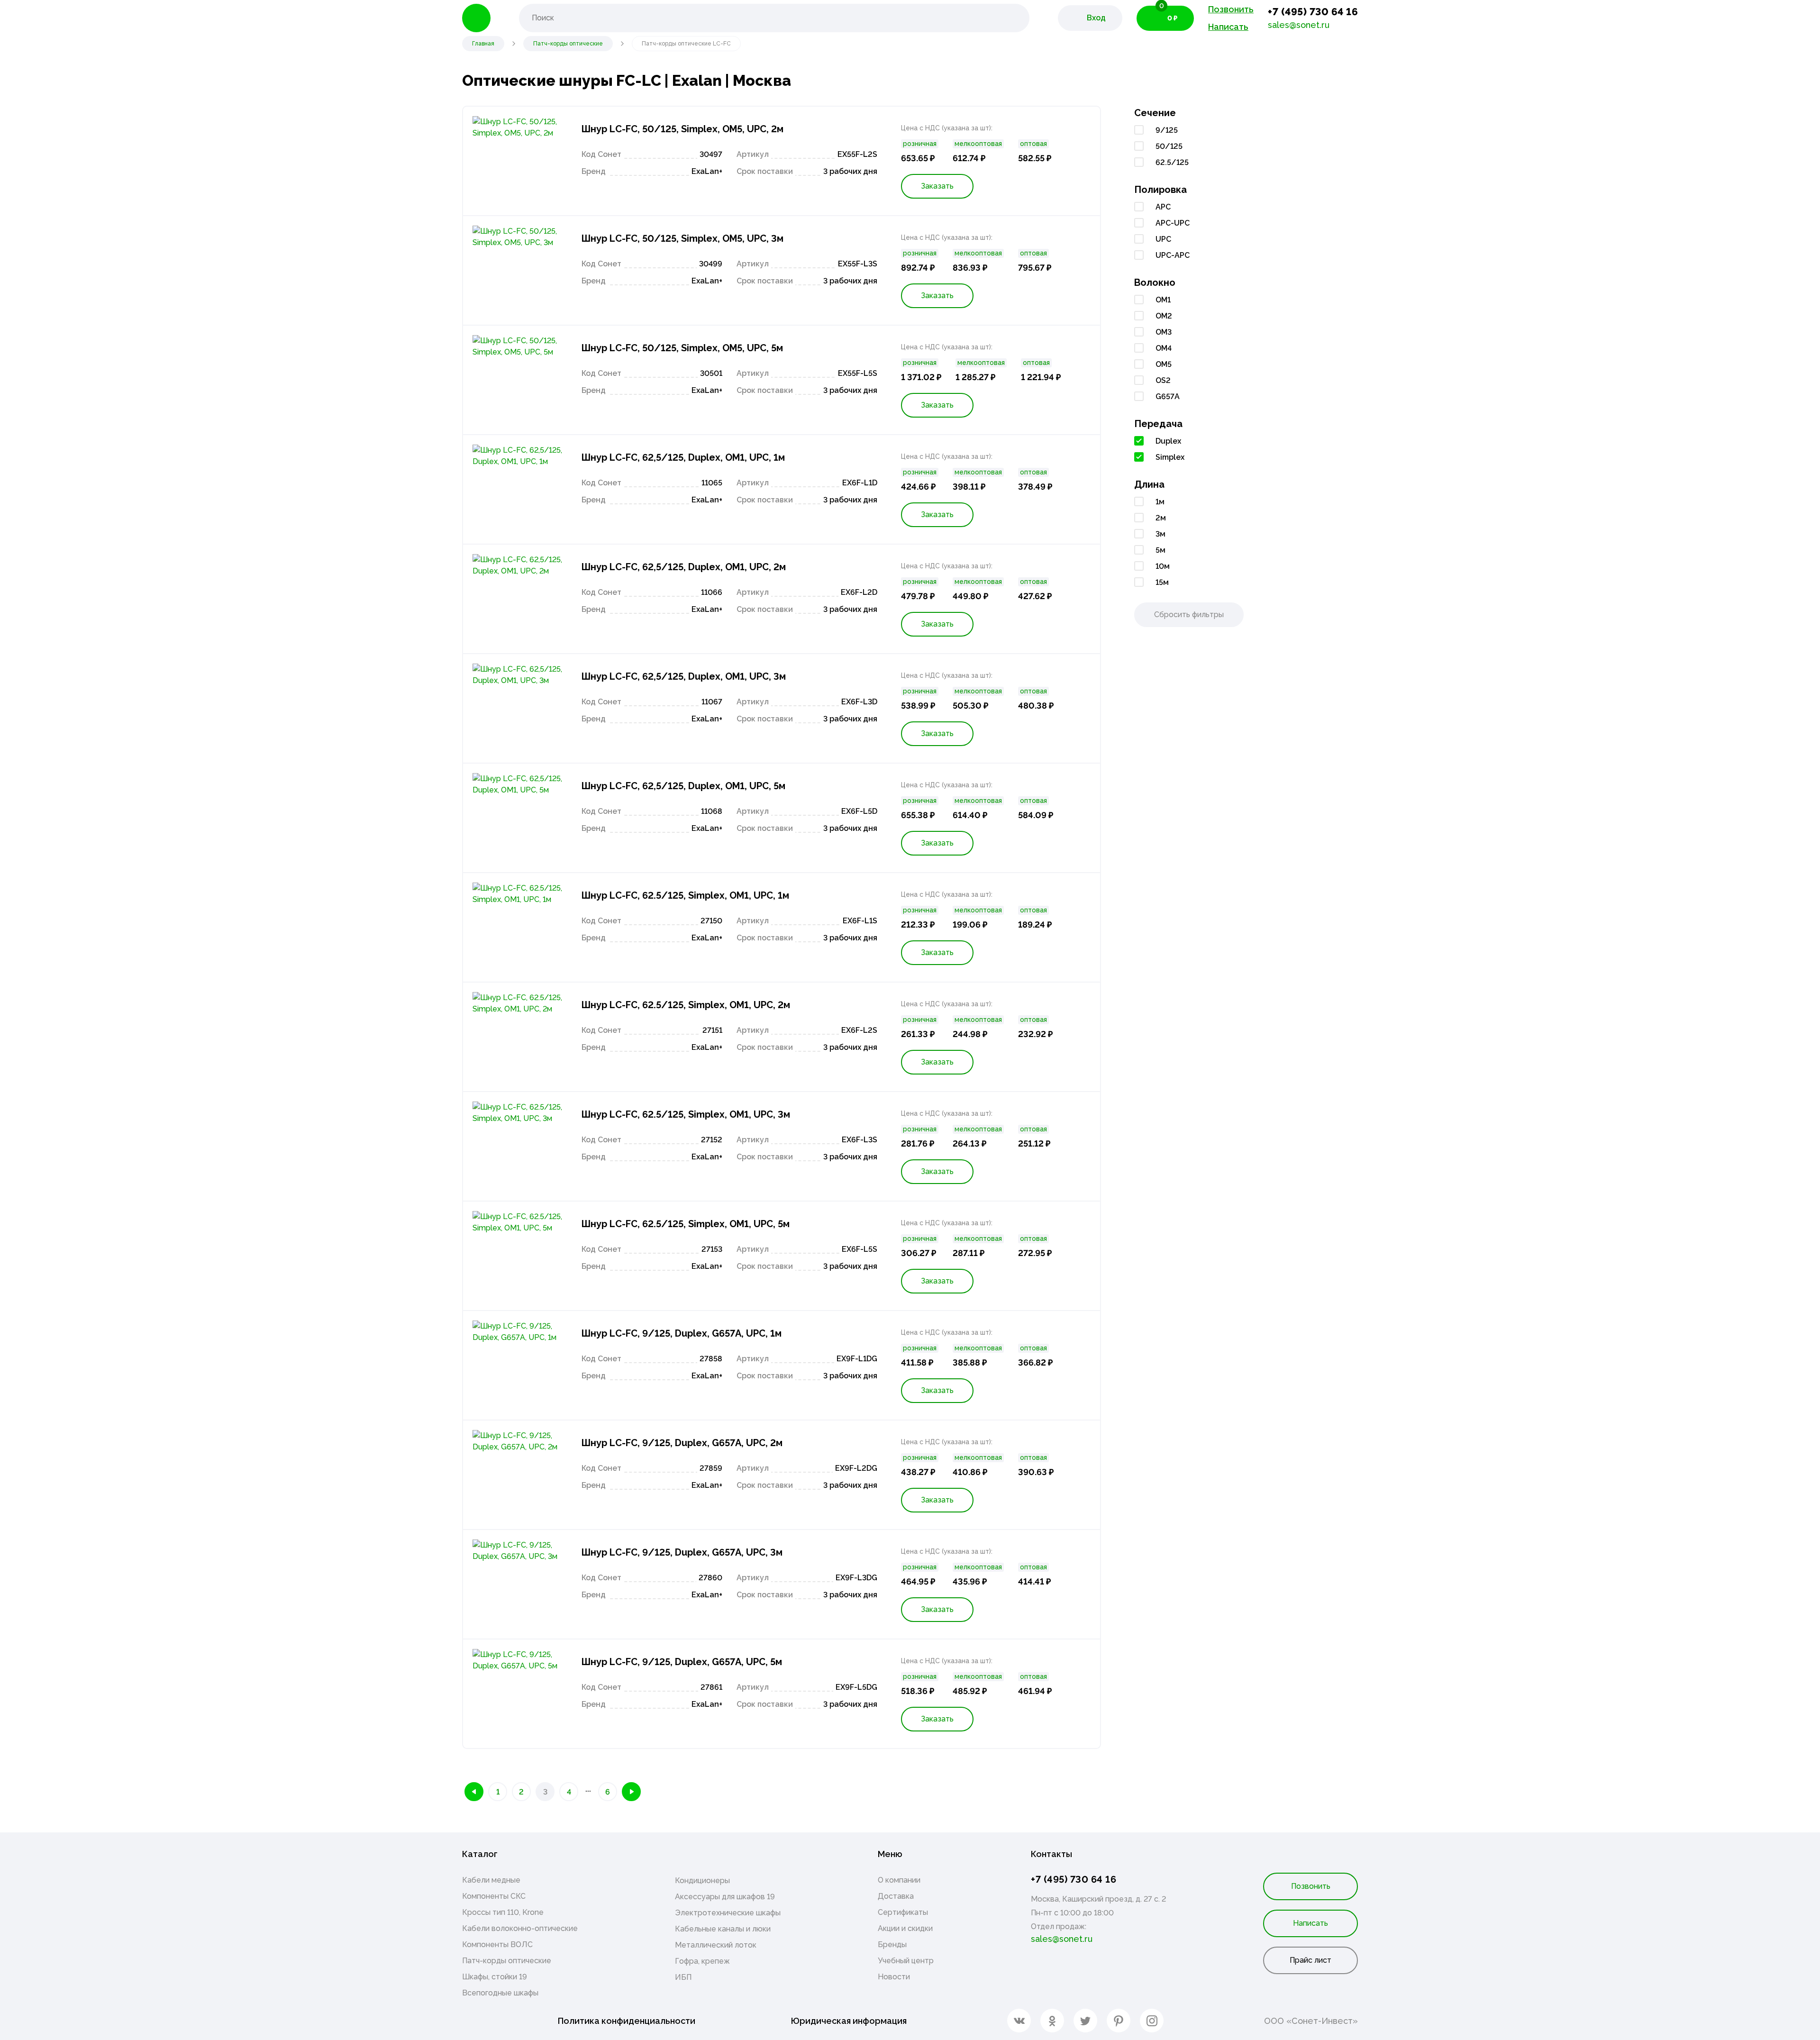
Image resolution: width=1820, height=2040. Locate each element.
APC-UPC (1173, 223)
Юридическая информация (849, 2021)
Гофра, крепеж (702, 1961)
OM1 (1163, 300)
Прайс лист (1310, 1960)
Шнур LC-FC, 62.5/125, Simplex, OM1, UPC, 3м (686, 1114)
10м (1163, 566)
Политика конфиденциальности (627, 2021)
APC (1163, 207)
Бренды (892, 1944)
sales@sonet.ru (1299, 25)
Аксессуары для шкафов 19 (725, 1897)
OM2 (1164, 316)
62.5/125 (1172, 162)
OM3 (1164, 332)
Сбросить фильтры (1189, 615)
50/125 (1169, 146)
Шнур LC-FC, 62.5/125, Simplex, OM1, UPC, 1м (685, 895)
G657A (1168, 396)
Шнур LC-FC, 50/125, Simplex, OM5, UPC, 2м (682, 129)
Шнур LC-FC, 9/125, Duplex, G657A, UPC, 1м (682, 1333)
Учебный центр (906, 1961)
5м (1160, 550)
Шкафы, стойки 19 (495, 1977)
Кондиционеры (702, 1881)
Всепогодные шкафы (500, 1993)
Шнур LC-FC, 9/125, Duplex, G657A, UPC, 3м (682, 1552)
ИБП (683, 1977)
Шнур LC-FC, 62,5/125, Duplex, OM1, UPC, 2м (684, 567)
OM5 (1164, 364)
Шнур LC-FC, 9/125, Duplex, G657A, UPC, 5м (682, 1662)
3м (1160, 534)
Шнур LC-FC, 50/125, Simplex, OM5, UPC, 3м (682, 238)
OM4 (1164, 348)
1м (1160, 502)
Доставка (896, 1896)
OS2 (1163, 380)
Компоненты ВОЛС (497, 1944)
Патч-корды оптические (507, 1961)
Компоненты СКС (494, 1896)
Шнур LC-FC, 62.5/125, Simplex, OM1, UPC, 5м (686, 1224)
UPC (1163, 239)
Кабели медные (491, 1880)
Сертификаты (903, 1912)
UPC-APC (1173, 255)
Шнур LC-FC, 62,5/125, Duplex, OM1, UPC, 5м (683, 786)
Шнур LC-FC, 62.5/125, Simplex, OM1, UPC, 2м (686, 1005)
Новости (894, 1977)
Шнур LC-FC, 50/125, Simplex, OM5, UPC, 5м (682, 348)
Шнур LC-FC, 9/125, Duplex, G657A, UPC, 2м (682, 1443)
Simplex (1170, 457)
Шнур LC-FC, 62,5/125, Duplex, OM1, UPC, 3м (684, 676)
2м (1161, 518)
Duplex (1168, 441)
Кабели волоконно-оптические (520, 1928)
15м (1162, 582)
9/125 (1167, 130)
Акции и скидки (905, 1928)
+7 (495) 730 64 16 (1313, 12)
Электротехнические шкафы (728, 1913)
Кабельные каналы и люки (723, 1929)
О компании (899, 1880)
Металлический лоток (716, 1945)
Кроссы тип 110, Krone (503, 1912)
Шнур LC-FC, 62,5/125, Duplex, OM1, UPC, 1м (683, 457)
